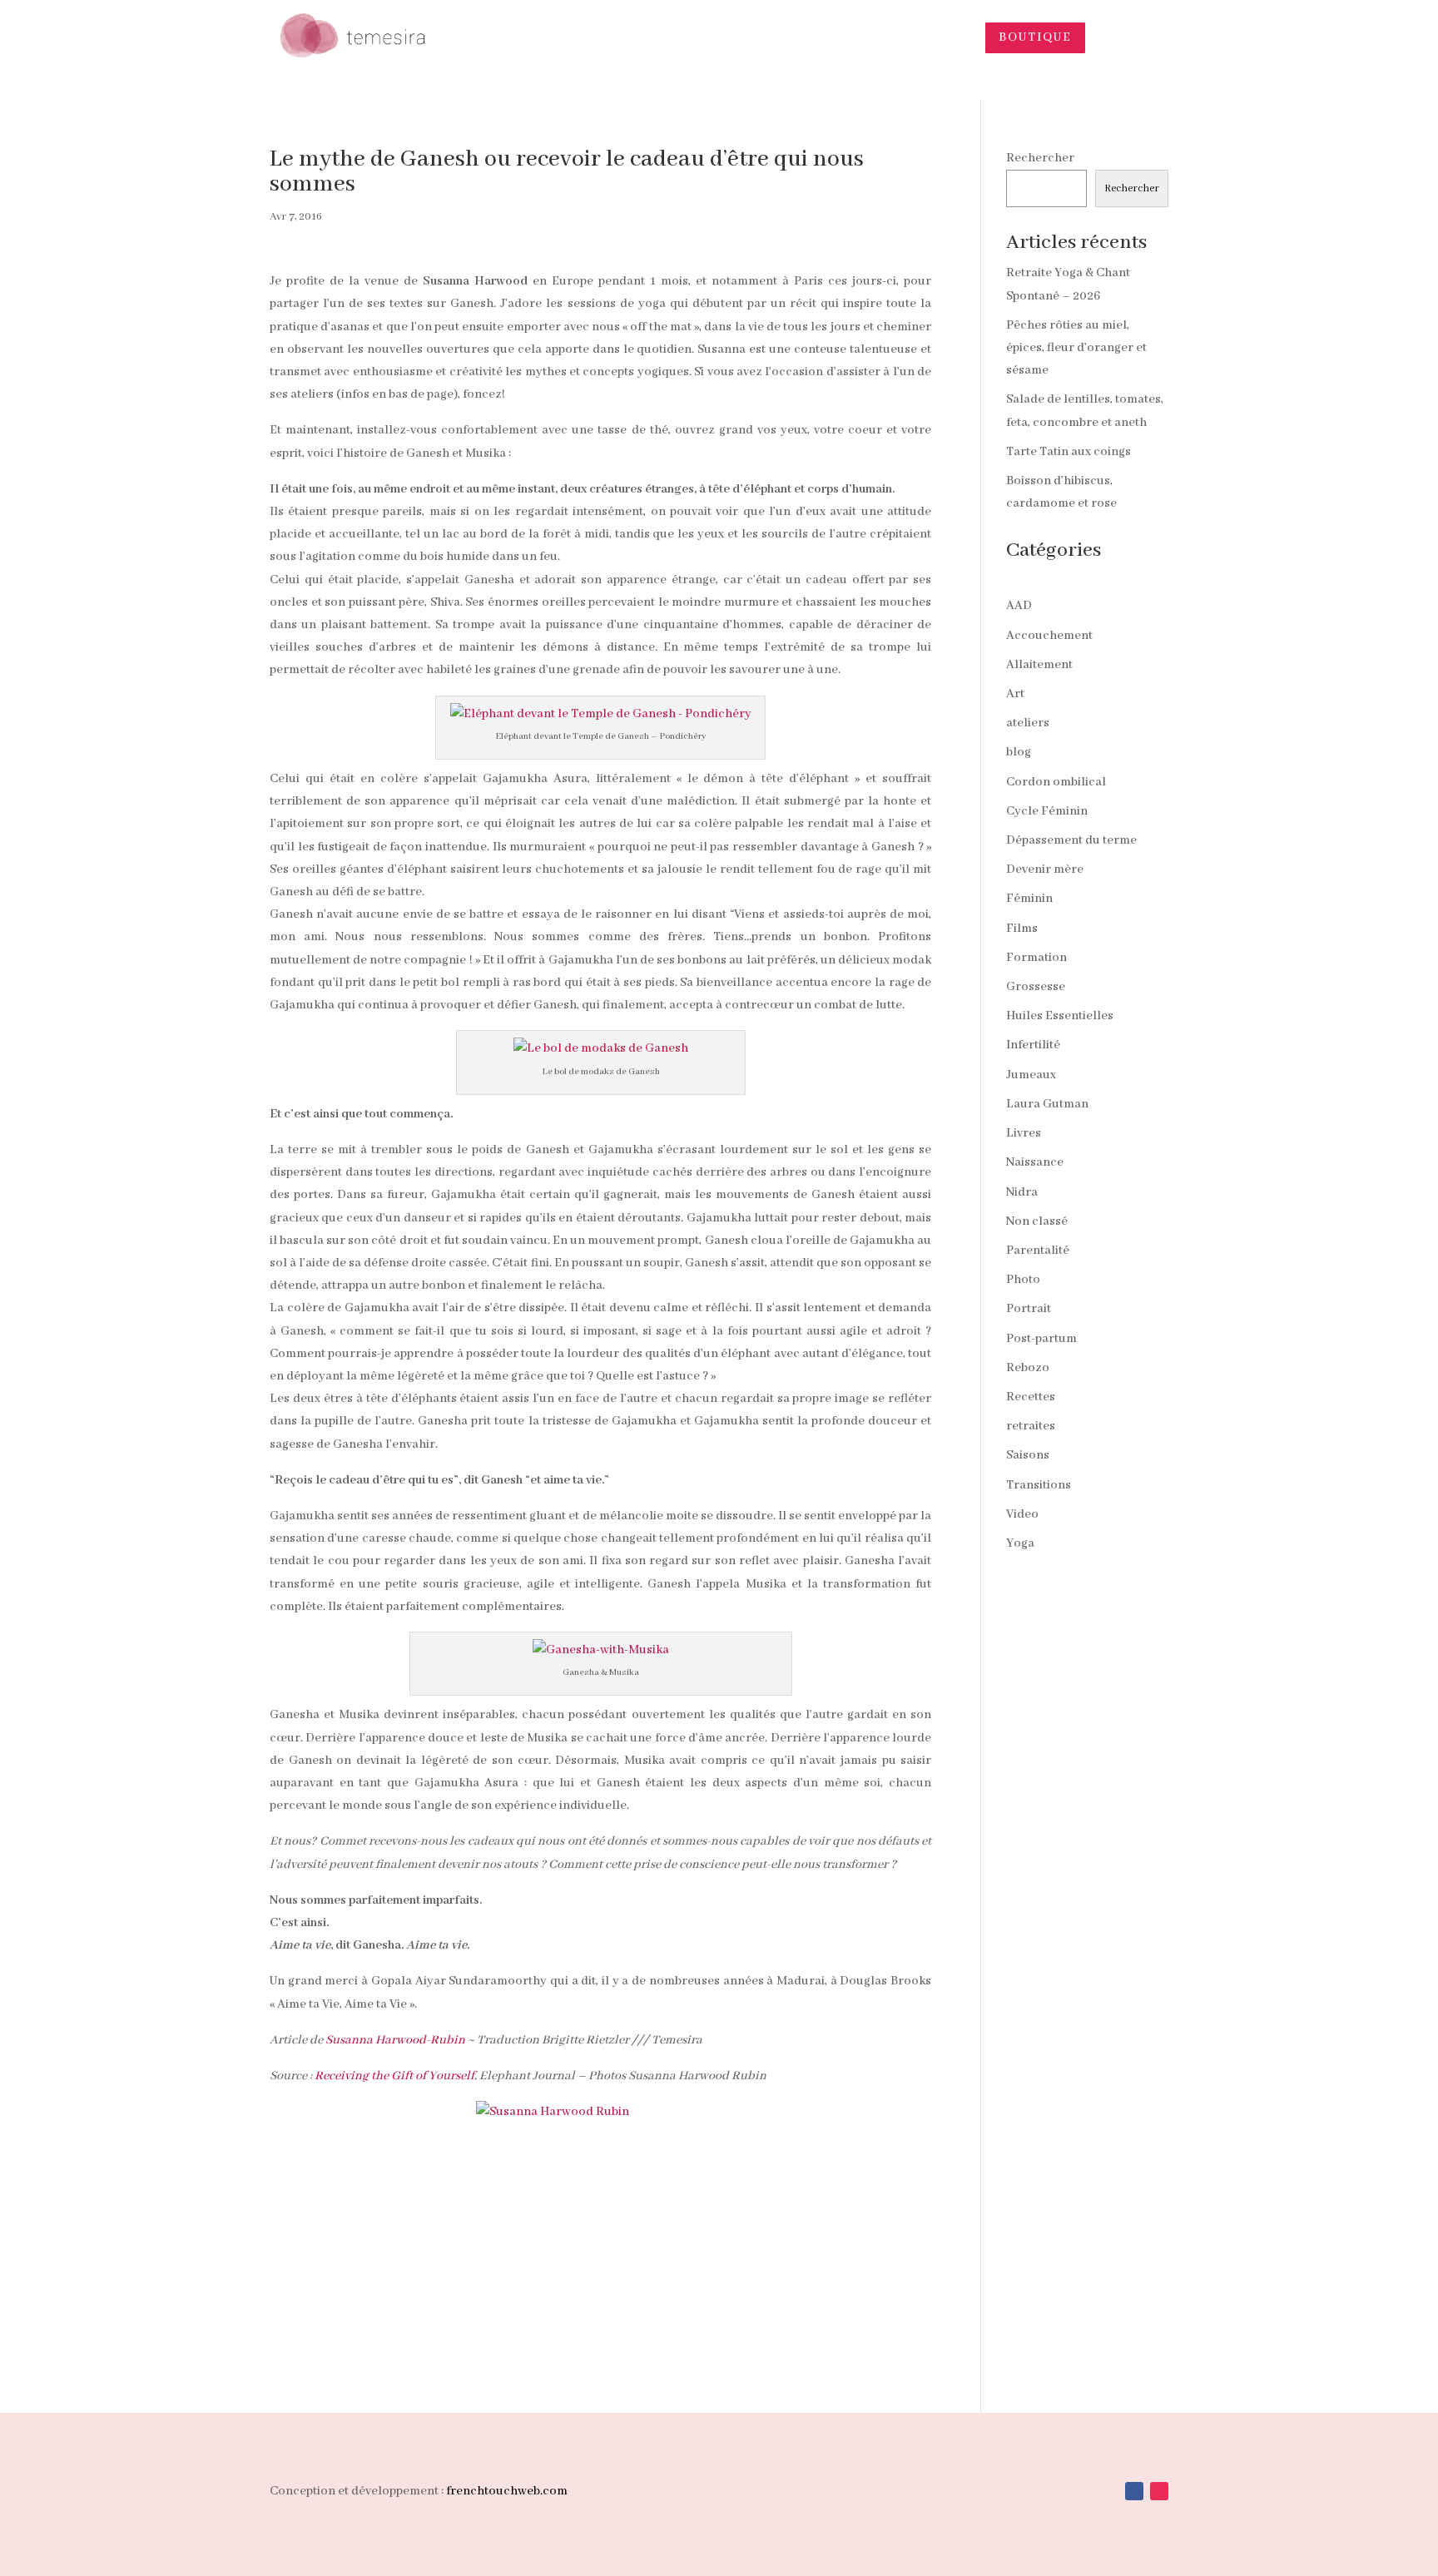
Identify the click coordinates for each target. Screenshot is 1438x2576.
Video (1022, 1514)
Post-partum (1041, 1339)
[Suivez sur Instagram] (1159, 2491)
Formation (1036, 958)
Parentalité (1038, 1251)
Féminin (1029, 899)
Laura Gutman (1047, 1104)
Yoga (1020, 1543)
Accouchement (1049, 636)
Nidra (1022, 1192)
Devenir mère (1045, 869)
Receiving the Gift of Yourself (394, 2076)
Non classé (1037, 1221)
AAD (1019, 606)
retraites (1031, 1426)
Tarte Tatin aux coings (1069, 452)
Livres (1024, 1133)
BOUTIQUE (1035, 37)
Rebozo (1028, 1368)
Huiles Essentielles (1060, 1016)
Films (1022, 929)
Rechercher (1040, 158)
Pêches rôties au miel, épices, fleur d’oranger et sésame (1076, 348)
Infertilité (1033, 1045)
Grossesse (1036, 987)
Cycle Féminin (1047, 811)
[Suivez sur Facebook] (1134, 2491)
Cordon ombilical (1056, 782)
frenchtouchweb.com (507, 2491)
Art (1015, 694)
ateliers (1028, 723)
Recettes (1031, 1397)
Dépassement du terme (1071, 840)
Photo (1023, 1280)
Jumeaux (1031, 1075)
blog (1019, 752)
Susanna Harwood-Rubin (395, 2040)
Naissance (1035, 1162)
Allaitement (1039, 665)
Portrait (1029, 1309)
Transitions (1039, 1485)
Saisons (1028, 1455)
